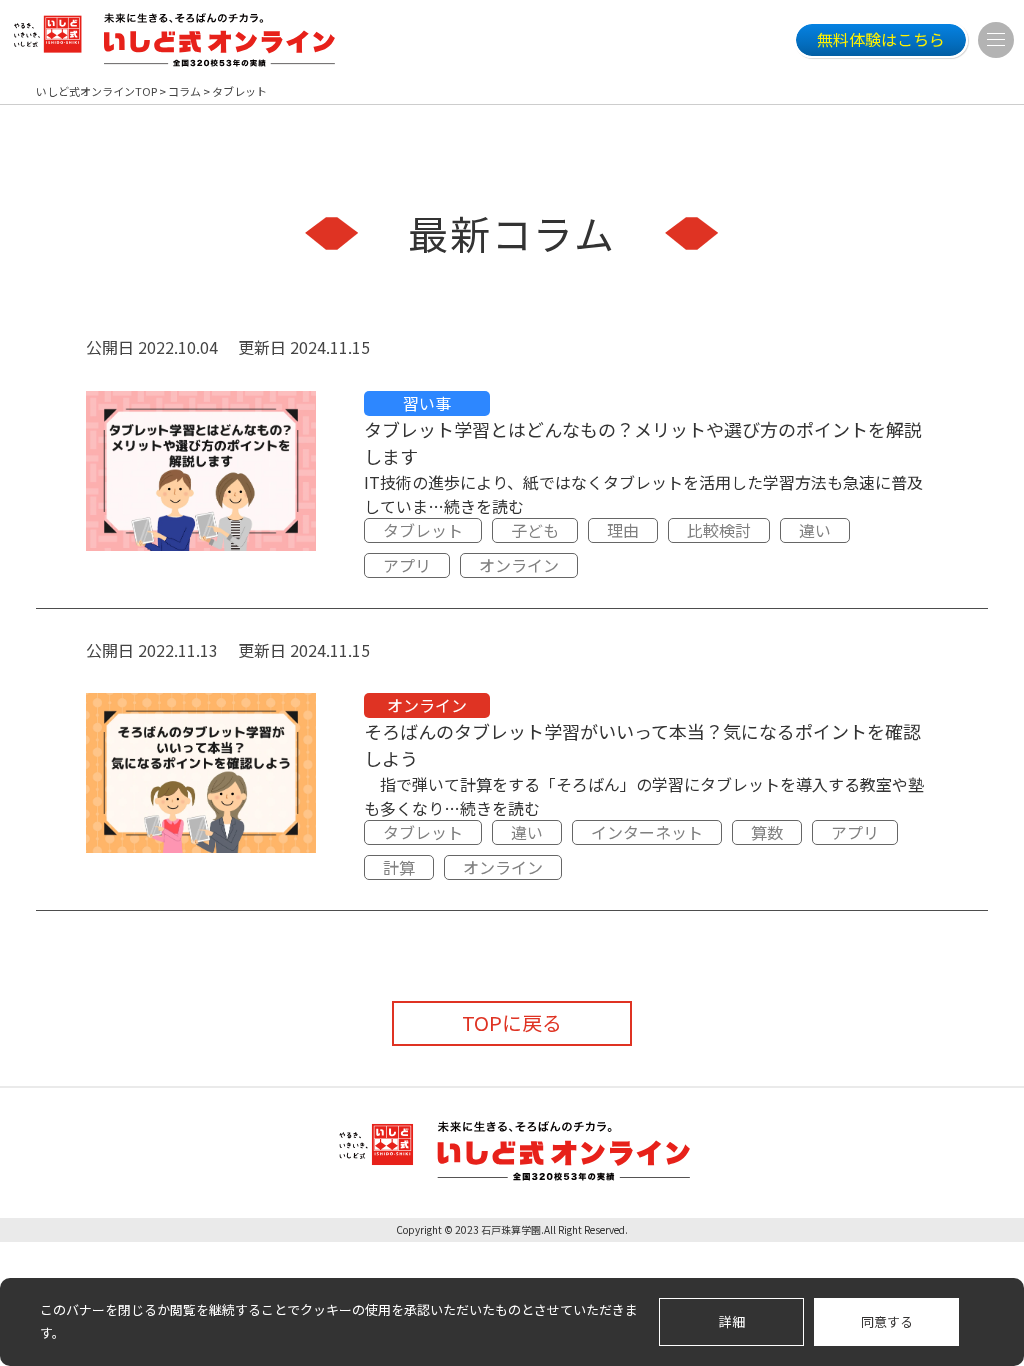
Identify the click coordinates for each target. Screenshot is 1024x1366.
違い (815, 530)
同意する (887, 1321)
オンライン (519, 565)
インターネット (647, 832)
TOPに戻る (512, 1022)
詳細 (732, 1321)
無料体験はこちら (881, 39)
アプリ (407, 565)
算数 (767, 832)
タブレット (423, 530)
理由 (623, 530)
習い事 (427, 403)
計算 (399, 867)
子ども (535, 530)
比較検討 (719, 530)
